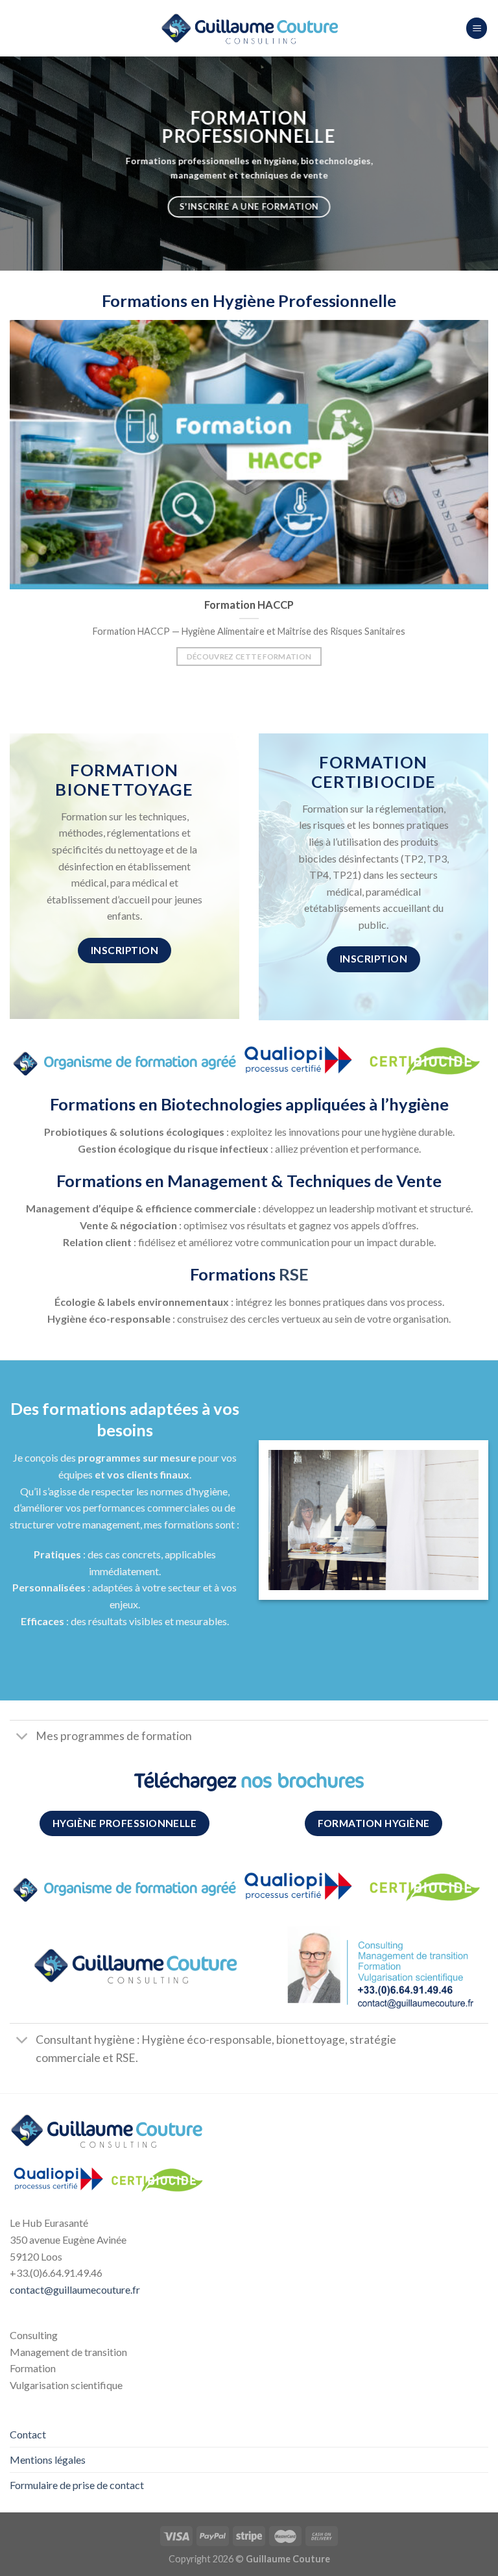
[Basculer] (22, 1738)
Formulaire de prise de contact (77, 2485)
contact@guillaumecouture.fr (75, 2289)
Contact (28, 2434)
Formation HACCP (249, 605)
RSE (294, 1274)
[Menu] (477, 28)
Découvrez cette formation (249, 656)
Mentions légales (48, 2459)
